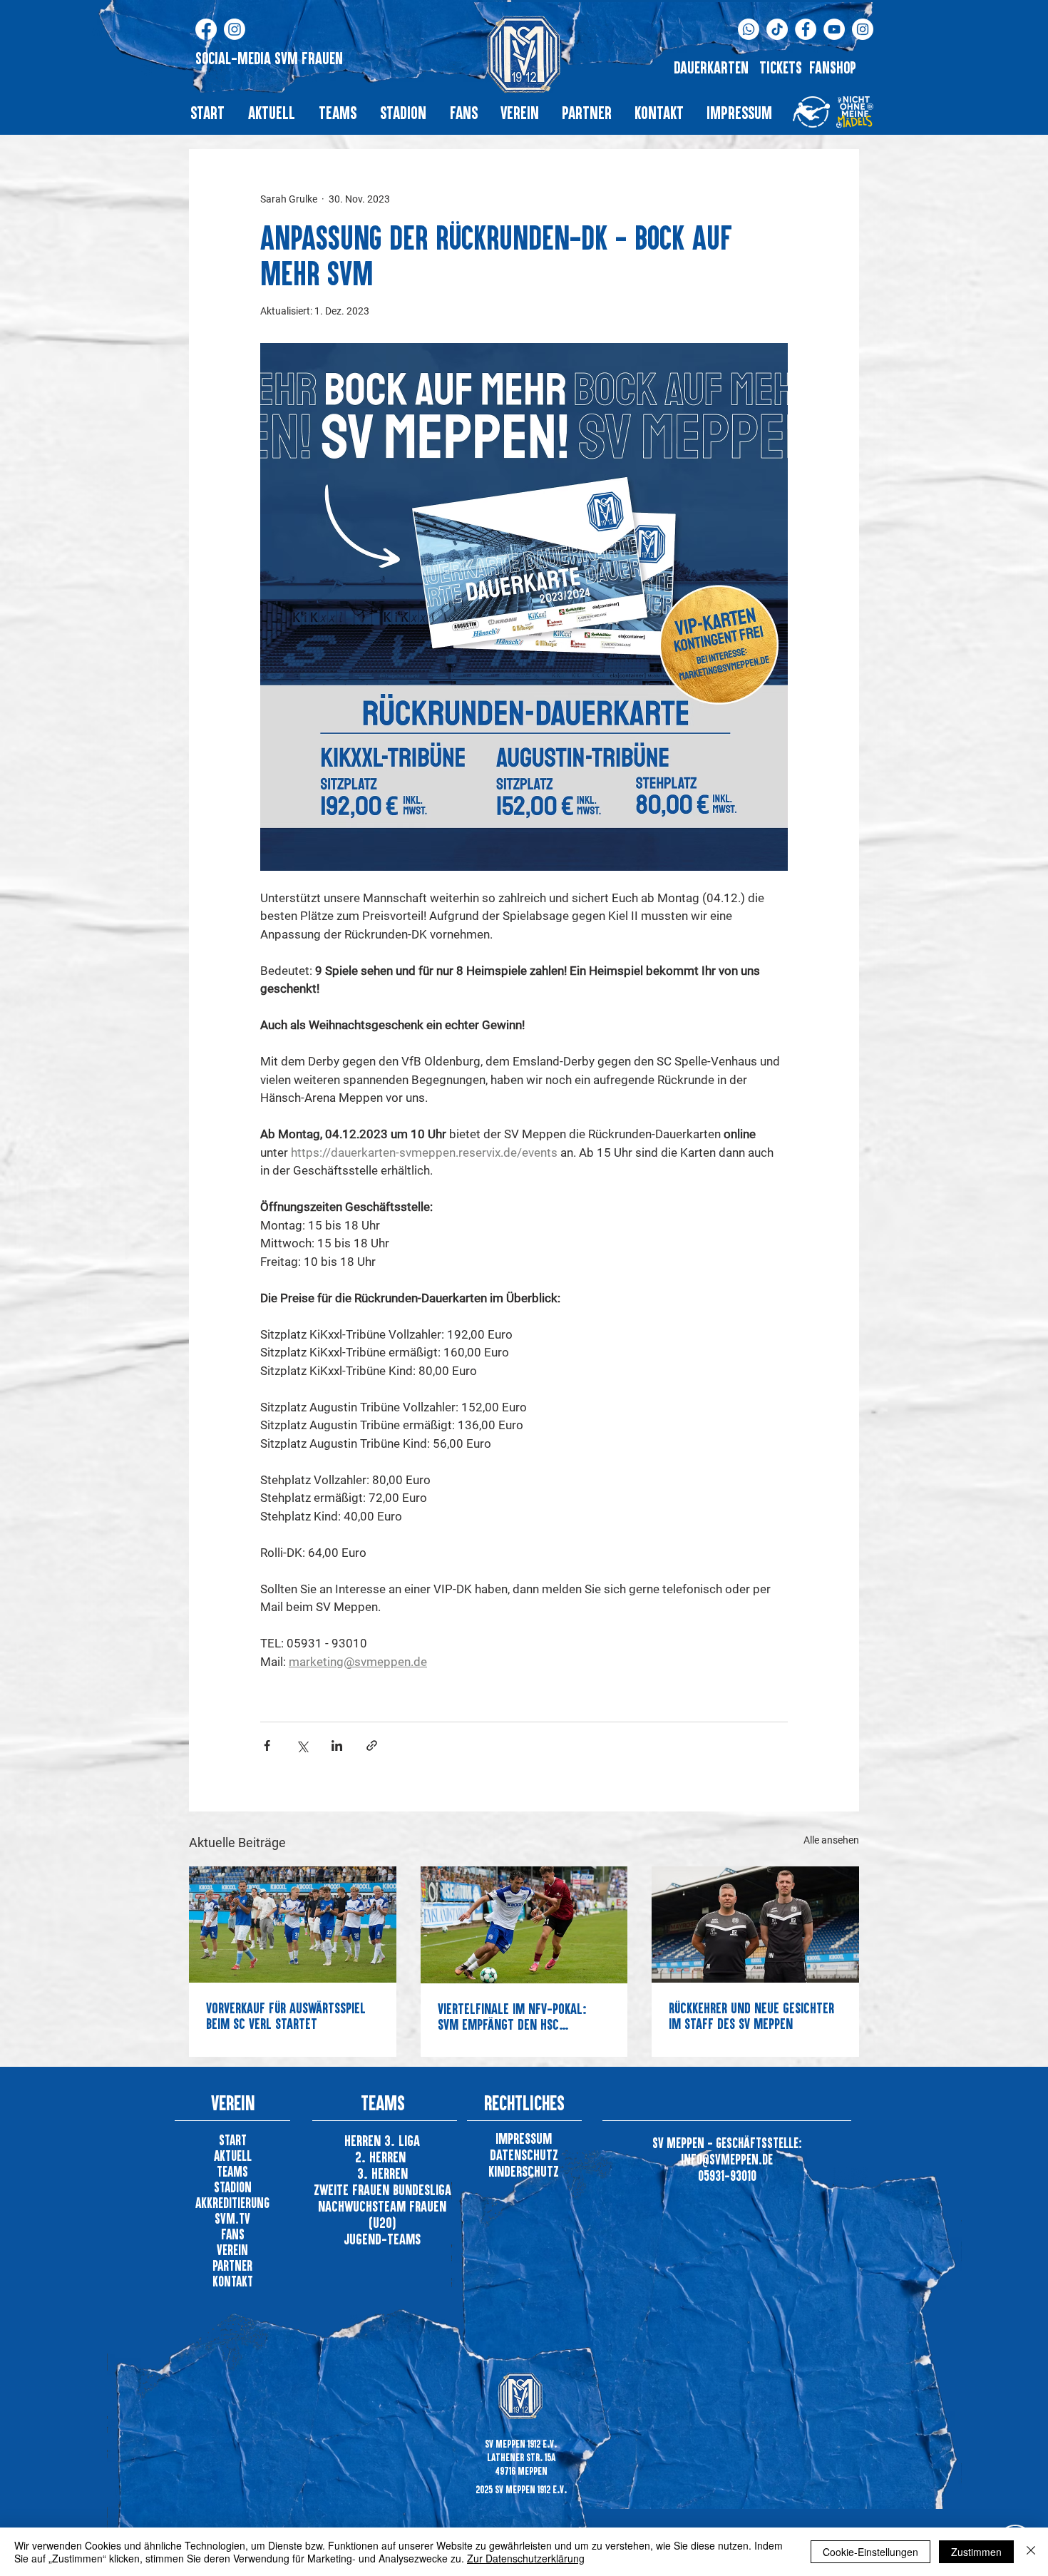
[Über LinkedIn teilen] (337, 1746)
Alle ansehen (831, 1840)
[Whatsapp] (749, 29)
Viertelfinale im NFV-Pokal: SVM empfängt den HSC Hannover (512, 2016)
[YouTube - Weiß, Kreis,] (834, 29)
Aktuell (233, 2156)
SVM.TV (232, 2218)
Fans (233, 2234)
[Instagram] (235, 29)
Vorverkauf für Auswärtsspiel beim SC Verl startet (286, 2015)
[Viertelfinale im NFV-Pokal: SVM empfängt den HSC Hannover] (524, 1925)
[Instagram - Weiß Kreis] (863, 29)
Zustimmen (976, 2552)
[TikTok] (777, 29)
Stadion (233, 2187)
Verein (232, 2250)
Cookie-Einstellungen (870, 2552)
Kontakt (233, 2281)
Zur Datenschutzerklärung (526, 2558)
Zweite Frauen (353, 2189)
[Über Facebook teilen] (267, 1746)
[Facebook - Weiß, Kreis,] (806, 29)
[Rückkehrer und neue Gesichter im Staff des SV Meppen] (755, 1925)
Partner (232, 2265)
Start (233, 2140)
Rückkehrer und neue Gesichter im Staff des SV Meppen (751, 2015)
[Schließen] (1031, 2552)
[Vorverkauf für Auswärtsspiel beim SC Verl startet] (293, 1925)
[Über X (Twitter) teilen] (302, 1746)
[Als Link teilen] (372, 1746)
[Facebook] (206, 29)
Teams (232, 2171)
